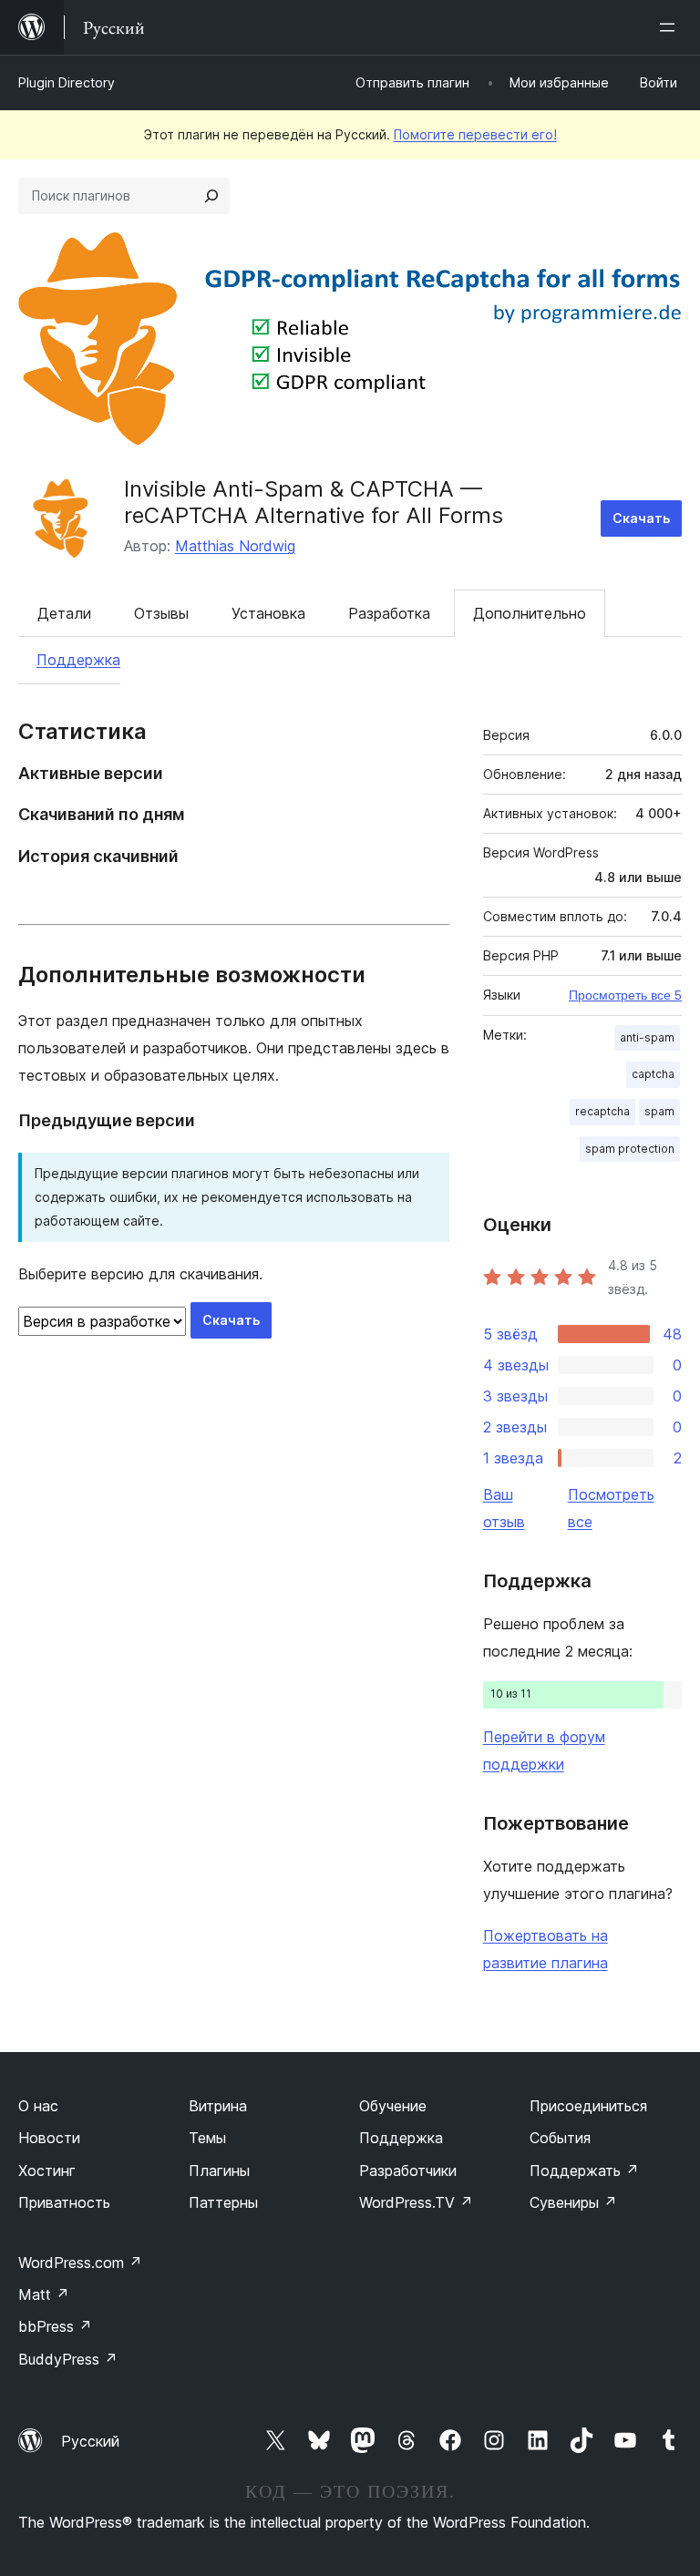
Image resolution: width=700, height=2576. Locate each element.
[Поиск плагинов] (211, 196)
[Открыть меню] (671, 27)
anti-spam (647, 1037)
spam (659, 1111)
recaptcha (602, 1111)
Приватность (64, 2202)
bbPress (55, 2326)
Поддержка (78, 660)
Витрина (218, 2106)
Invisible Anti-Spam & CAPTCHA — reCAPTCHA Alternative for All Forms (314, 502)
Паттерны (223, 2202)
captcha (653, 1074)
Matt (44, 2294)
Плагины (219, 2171)
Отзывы (161, 613)
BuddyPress (68, 2359)
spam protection (630, 1149)
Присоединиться (588, 2106)
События (560, 2138)
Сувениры (573, 2202)
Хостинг (47, 2171)
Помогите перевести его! (475, 134)
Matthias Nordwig (235, 546)
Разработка (389, 613)
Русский (90, 2441)
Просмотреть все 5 (625, 995)
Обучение (393, 2106)
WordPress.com (80, 2263)
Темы (207, 2138)
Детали (64, 613)
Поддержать (584, 2171)
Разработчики (408, 2171)
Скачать (641, 518)
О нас (38, 2106)
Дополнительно (530, 613)
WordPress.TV (416, 2202)
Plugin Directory (67, 82)
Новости (49, 2138)
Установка (268, 613)
